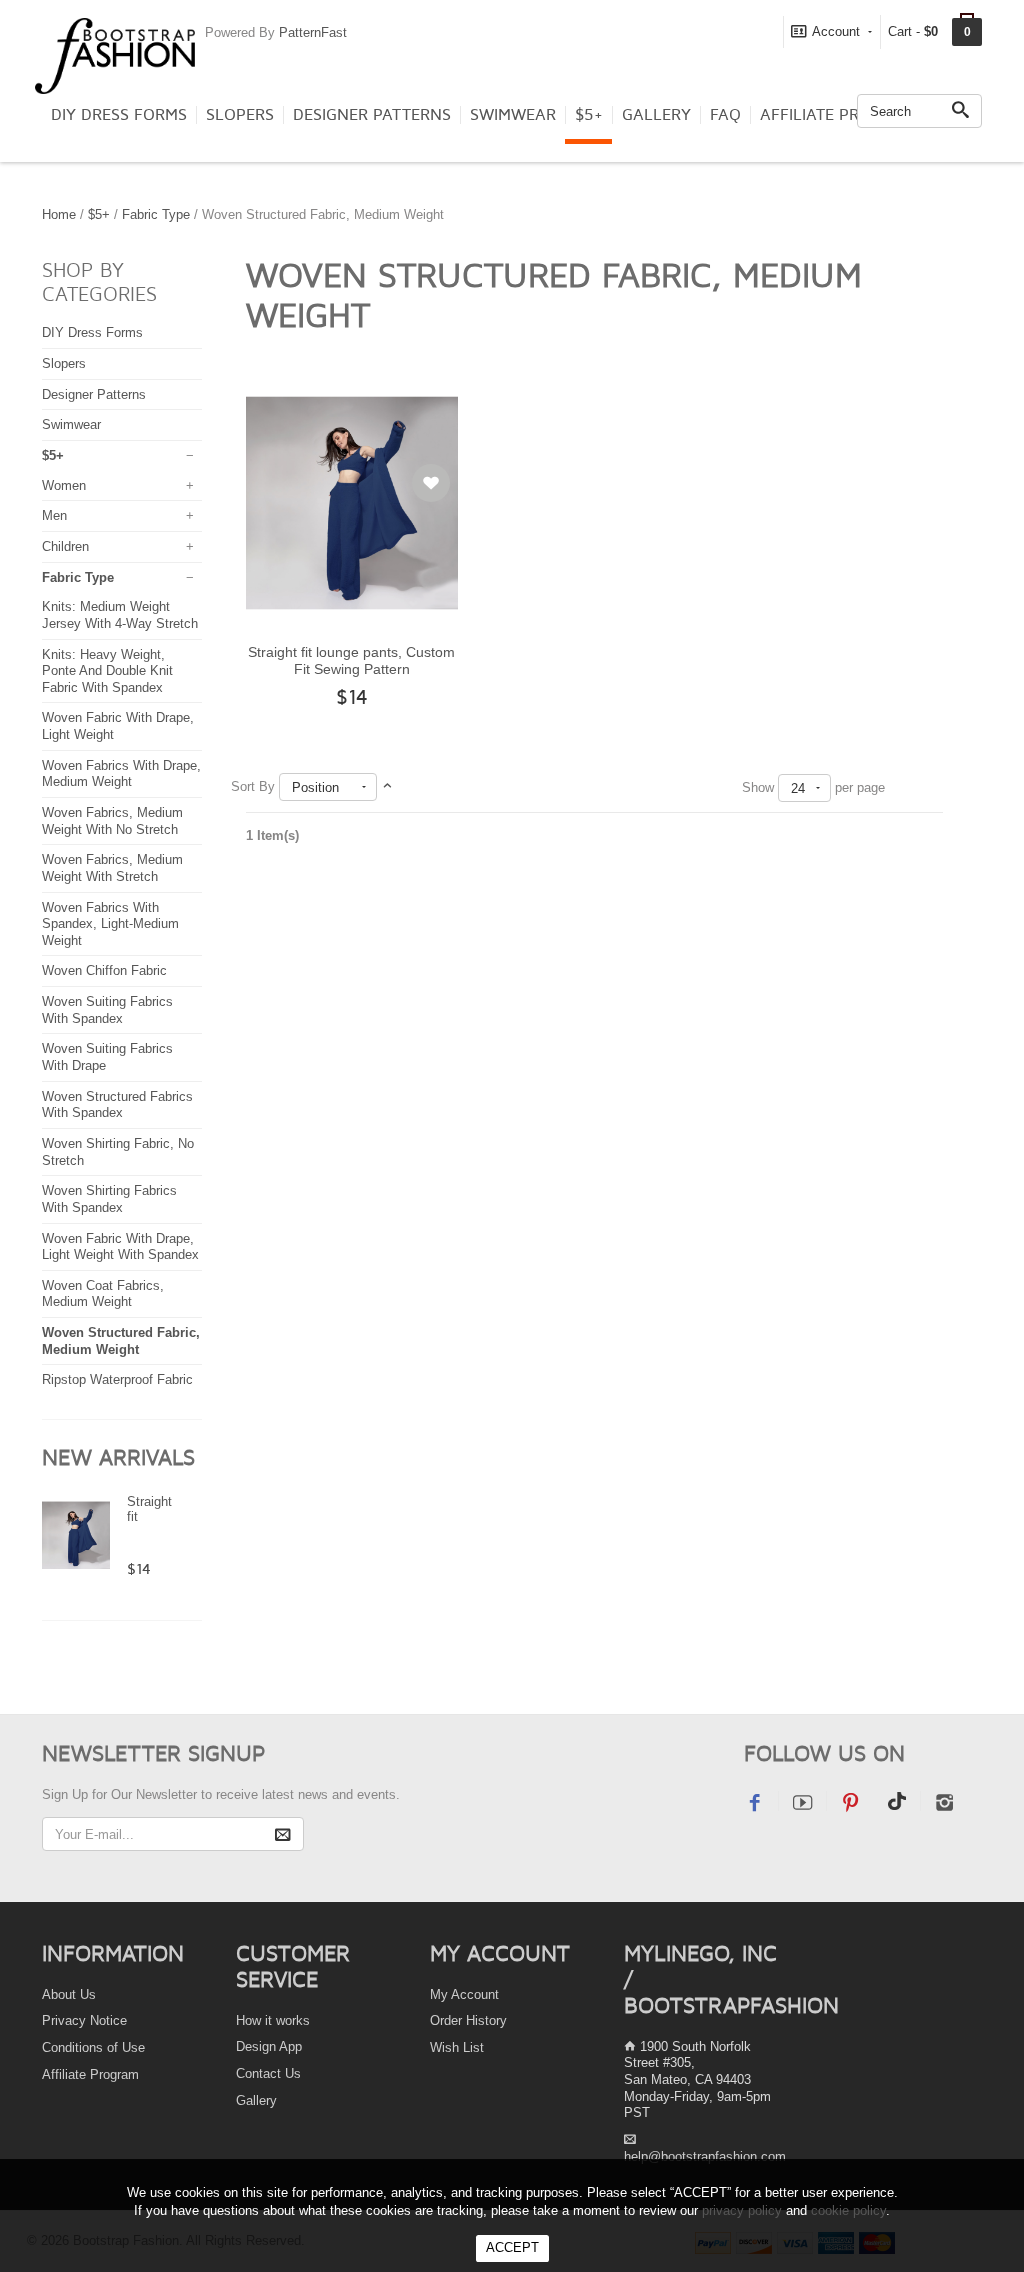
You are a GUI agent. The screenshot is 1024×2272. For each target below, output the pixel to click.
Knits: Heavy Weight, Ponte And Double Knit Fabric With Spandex (107, 671)
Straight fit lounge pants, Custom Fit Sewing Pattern (351, 660)
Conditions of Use (93, 2047)
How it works (273, 2020)
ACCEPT (512, 2247)
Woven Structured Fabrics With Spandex (117, 1105)
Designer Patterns (372, 115)
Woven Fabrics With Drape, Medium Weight (121, 774)
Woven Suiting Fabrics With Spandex (107, 1010)
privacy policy (742, 2210)
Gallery (656, 115)
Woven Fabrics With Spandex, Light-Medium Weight (110, 924)
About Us (69, 1994)
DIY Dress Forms (119, 115)
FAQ (725, 115)
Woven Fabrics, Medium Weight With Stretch (112, 868)
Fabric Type (156, 214)
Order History (468, 2020)
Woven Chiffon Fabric (104, 970)
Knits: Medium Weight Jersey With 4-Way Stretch (120, 615)
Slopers (240, 115)
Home (59, 214)
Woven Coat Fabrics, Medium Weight (103, 1294)
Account (836, 31)
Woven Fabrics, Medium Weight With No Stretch (112, 821)
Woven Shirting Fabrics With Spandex (109, 1199)
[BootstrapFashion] (115, 54)
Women (64, 485)
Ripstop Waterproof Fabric (117, 1379)
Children (65, 546)
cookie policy (848, 2210)
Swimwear (513, 115)
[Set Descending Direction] (387, 786)
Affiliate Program (838, 115)
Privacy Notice (84, 2020)
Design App (269, 2046)
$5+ (589, 115)
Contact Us (268, 2073)
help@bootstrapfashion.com (705, 2156)
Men (54, 515)
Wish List (457, 2047)
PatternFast (313, 32)
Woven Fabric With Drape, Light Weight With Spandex (120, 1247)
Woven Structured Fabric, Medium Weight (121, 1341)
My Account (464, 1994)
